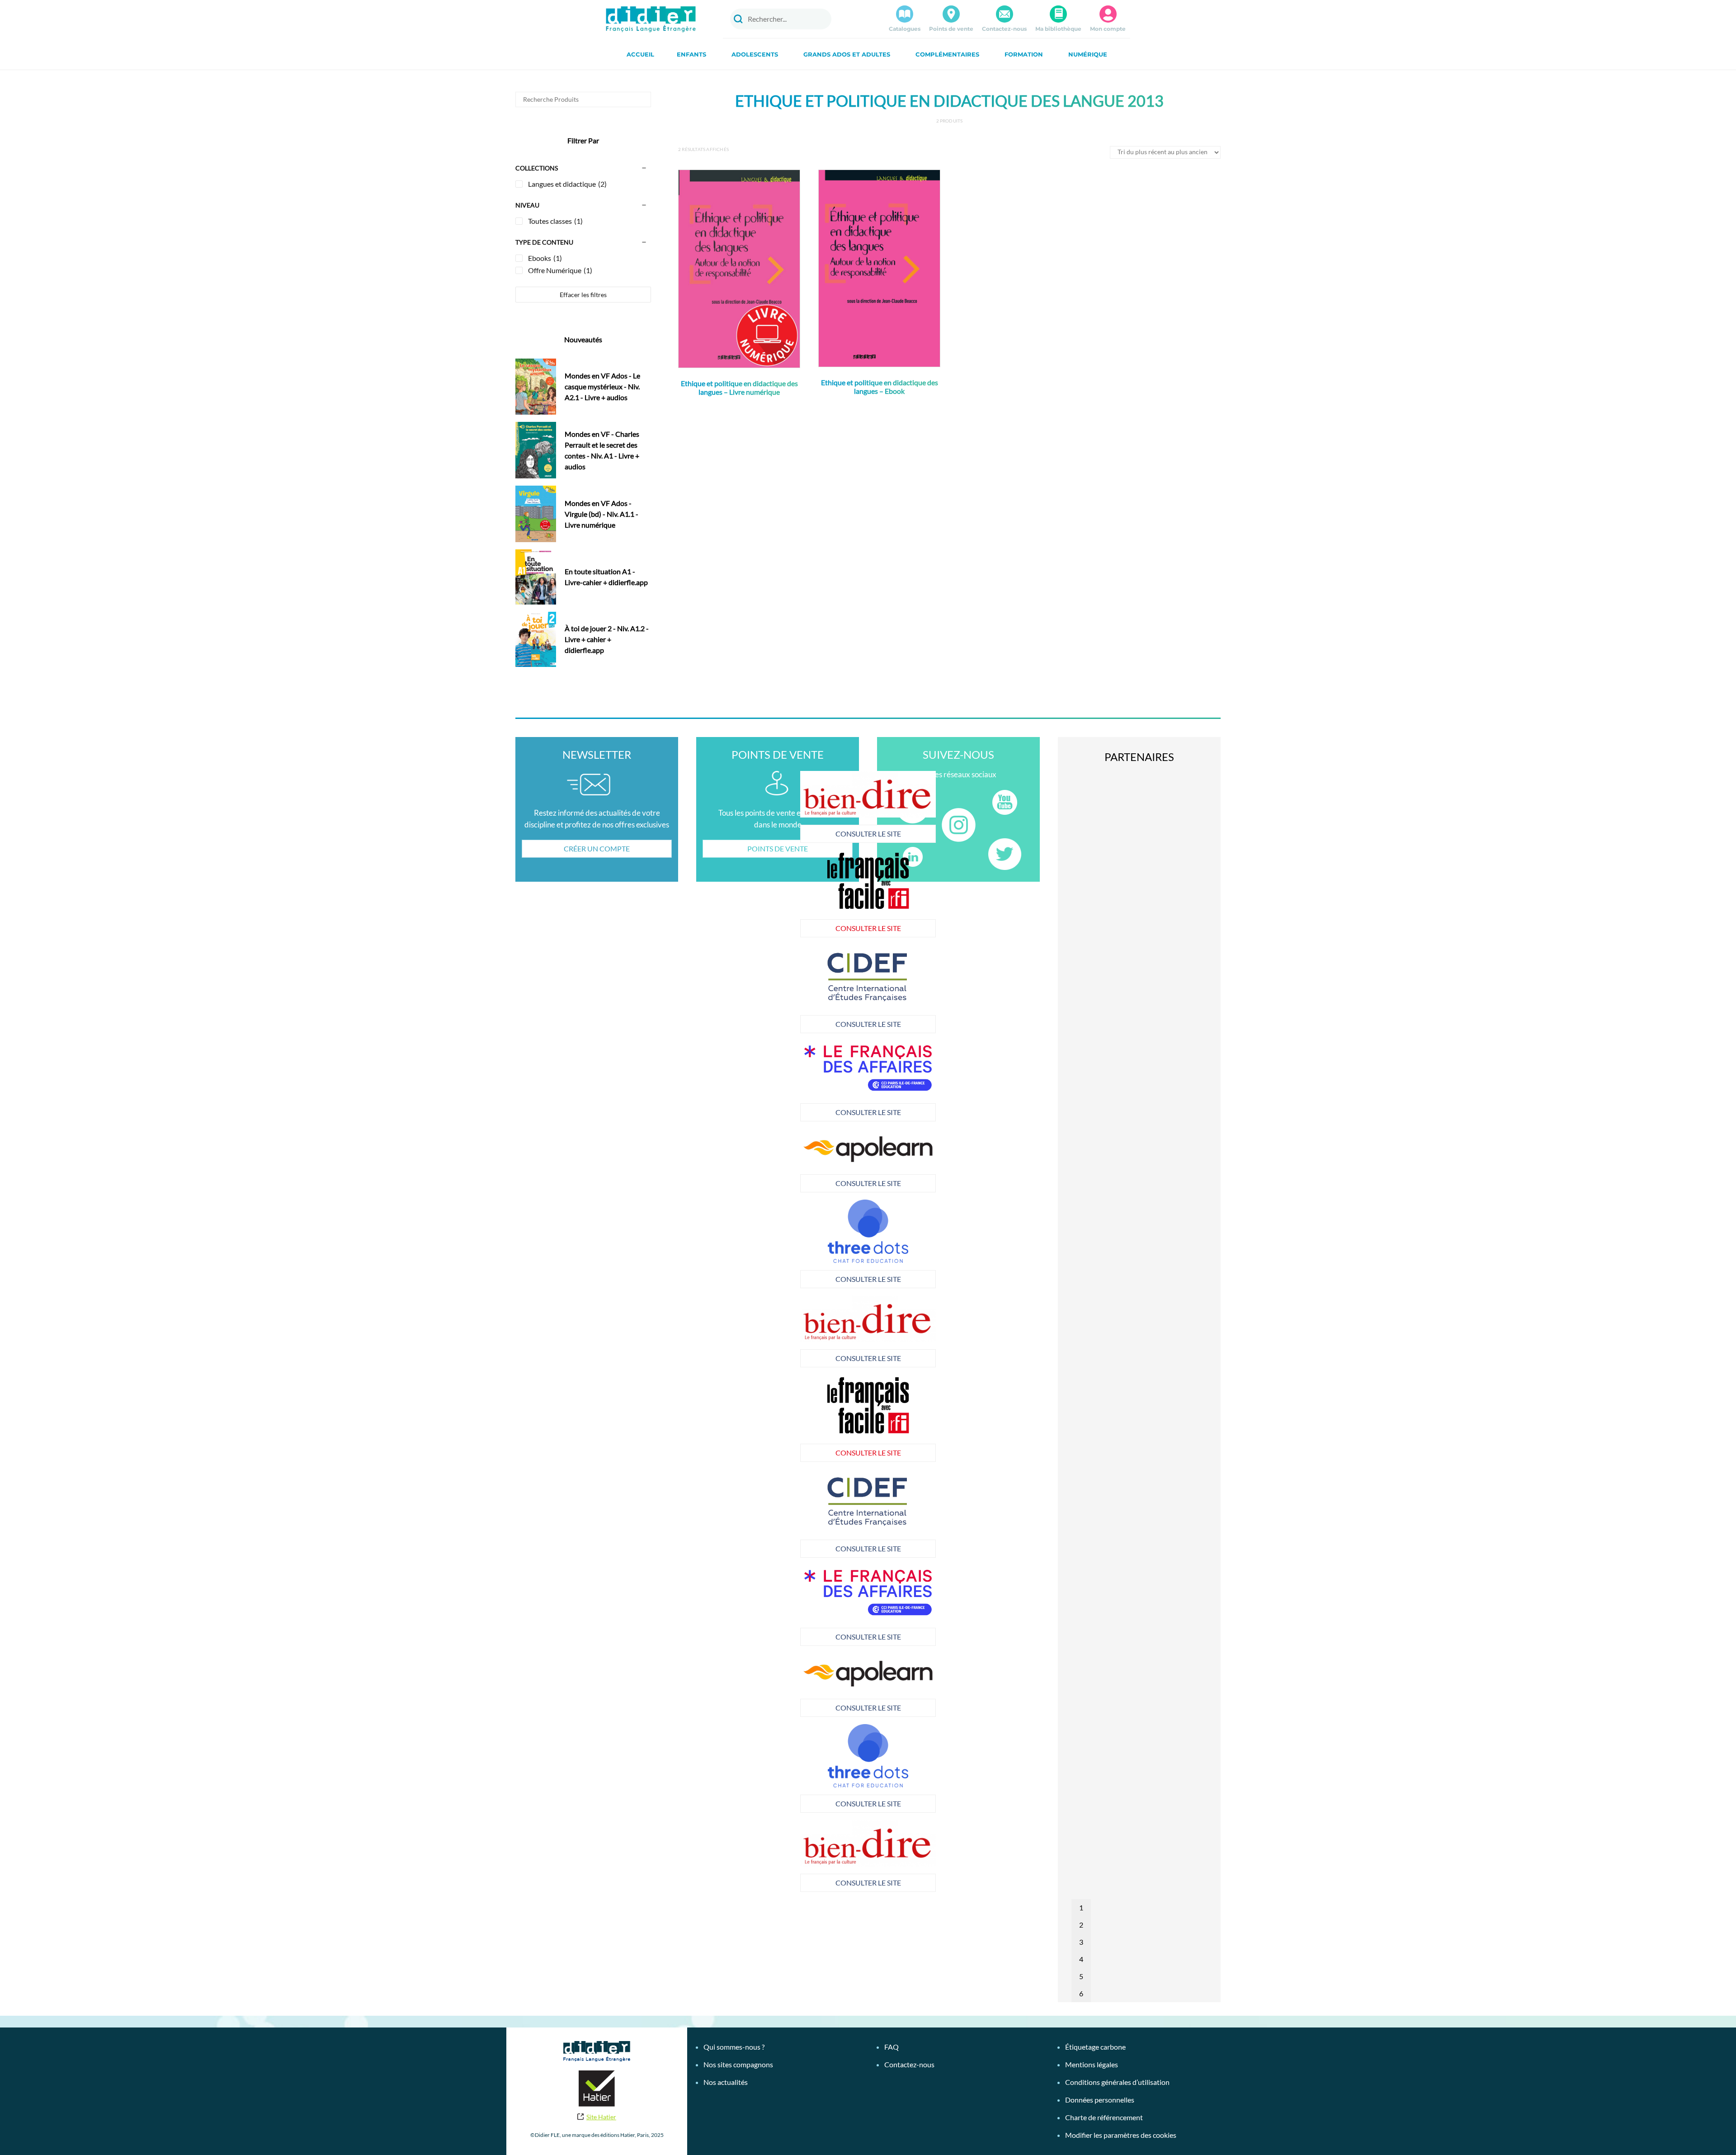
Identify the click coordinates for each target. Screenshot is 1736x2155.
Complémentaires (947, 54)
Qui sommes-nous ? (734, 2047)
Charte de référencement (1104, 2117)
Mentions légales (1092, 2064)
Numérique (1088, 54)
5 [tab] (1081, 1976)
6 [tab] (1081, 1993)
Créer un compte (597, 848)
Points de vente (951, 29)
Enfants (691, 54)
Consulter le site (733, 834)
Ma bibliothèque (1058, 29)
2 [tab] (1081, 1925)
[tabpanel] (732, 1081)
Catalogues (905, 29)
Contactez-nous (1004, 29)
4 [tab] (1081, 1959)
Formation (1024, 54)
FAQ (892, 2047)
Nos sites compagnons (738, 2064)
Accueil (640, 54)
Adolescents (755, 54)
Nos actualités (726, 2082)
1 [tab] (1081, 1907)
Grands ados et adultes (847, 54)
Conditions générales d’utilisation (1117, 2082)
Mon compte (1108, 29)
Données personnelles (1100, 2100)
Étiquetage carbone (1095, 2047)
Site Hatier (601, 2117)
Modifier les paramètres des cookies (1121, 2135)
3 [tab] (1081, 1942)
